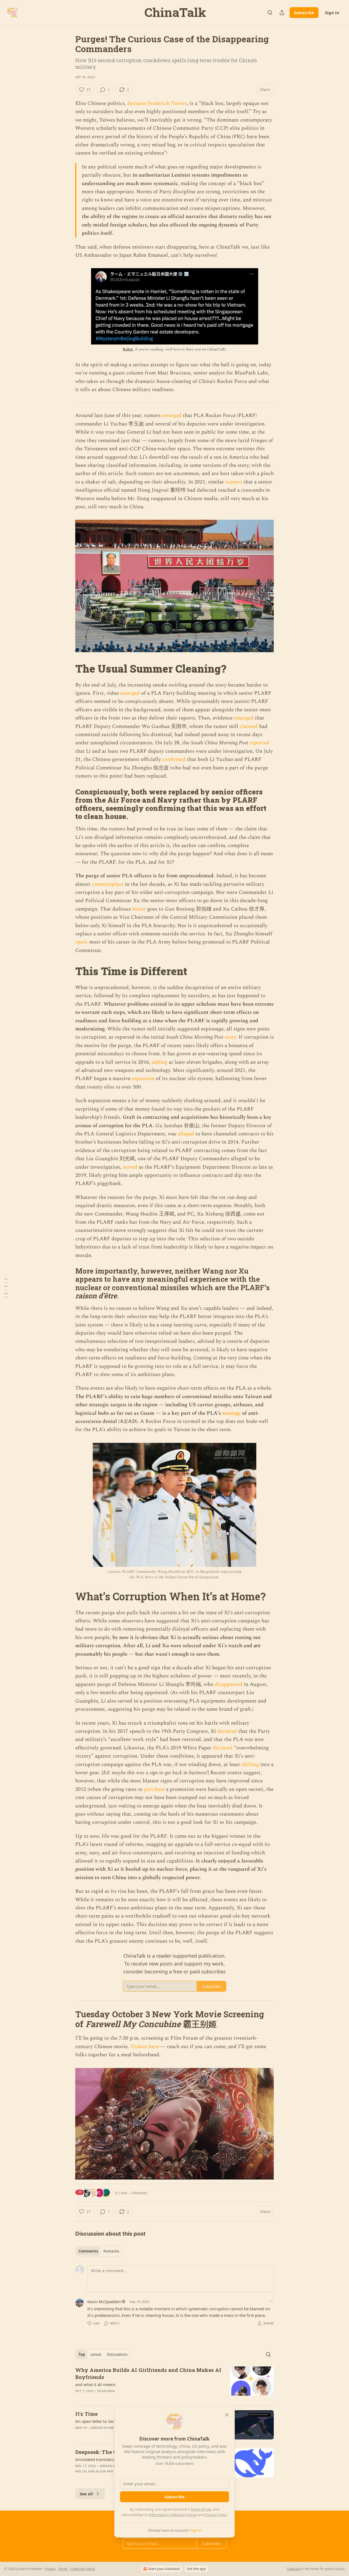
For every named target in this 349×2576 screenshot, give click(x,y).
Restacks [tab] (111, 2251)
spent (82, 942)
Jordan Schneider (106, 2428)
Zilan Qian (106, 2391)
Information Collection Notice (173, 2515)
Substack (294, 2569)
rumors (234, 482)
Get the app (196, 2569)
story (230, 1037)
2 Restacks (139, 2193)
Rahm (128, 349)
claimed (249, 726)
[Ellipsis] (271, 2301)
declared (227, 1731)
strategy (231, 1413)
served (130, 1167)
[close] (227, 2415)
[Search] (270, 13)
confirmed (174, 759)
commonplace (108, 884)
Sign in (332, 13)
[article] (174, 2384)
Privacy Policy (216, 2515)
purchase (154, 1789)
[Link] (68, 669)
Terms (63, 2569)
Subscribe (304, 13)
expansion (143, 1079)
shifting (250, 1765)
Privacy (50, 2569)
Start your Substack (164, 2569)
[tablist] (99, 2251)
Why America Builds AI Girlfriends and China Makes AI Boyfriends (148, 2373)
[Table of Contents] (6, 1288)
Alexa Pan (104, 2471)
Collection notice (83, 2569)
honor (139, 909)
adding (160, 1062)
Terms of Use (201, 2509)
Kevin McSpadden (104, 2302)
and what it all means (95, 2384)
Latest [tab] (96, 2354)
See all (86, 2494)
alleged (186, 1134)
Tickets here (145, 2047)
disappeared (228, 1684)
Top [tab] (82, 2354)
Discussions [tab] (117, 2354)
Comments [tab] (88, 2251)
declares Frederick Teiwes (157, 103)
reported (259, 743)
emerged (172, 415)
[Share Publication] (282, 13)
